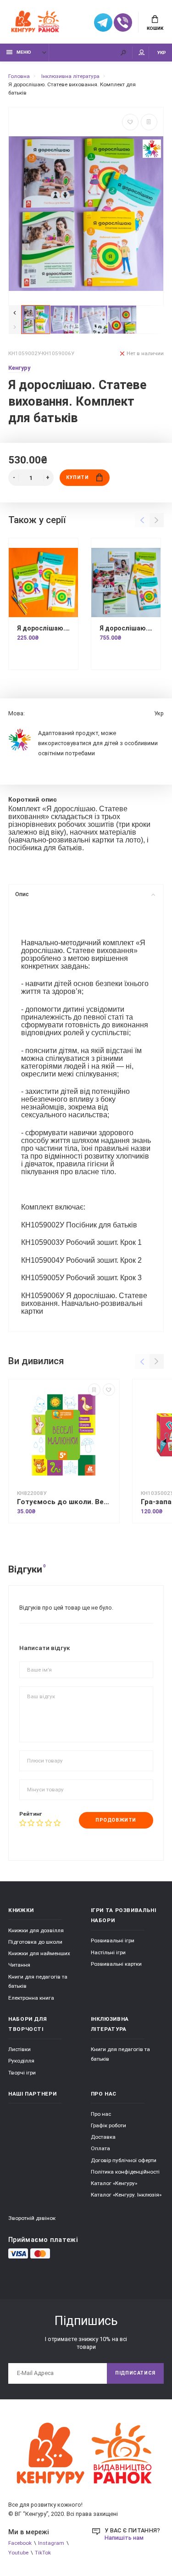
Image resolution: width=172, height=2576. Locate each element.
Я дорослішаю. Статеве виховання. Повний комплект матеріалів (126, 628)
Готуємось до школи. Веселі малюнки (64, 1502)
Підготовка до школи (35, 1942)
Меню (24, 52)
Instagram (51, 2543)
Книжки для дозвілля (36, 1930)
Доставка (103, 2137)
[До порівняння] (149, 122)
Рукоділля (21, 2061)
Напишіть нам (124, 2538)
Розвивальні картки (116, 1964)
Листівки (19, 2049)
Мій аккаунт (142, 53)
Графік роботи (108, 2125)
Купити (77, 477)
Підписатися (135, 2373)
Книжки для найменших (39, 1953)
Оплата (100, 2148)
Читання (19, 1965)
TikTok (43, 2553)
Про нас (101, 2114)
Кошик (155, 28)
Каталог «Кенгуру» (114, 2183)
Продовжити (116, 1820)
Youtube (18, 2553)
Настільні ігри (108, 1952)
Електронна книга (31, 1998)
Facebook (20, 2543)
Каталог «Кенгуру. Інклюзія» (126, 2195)
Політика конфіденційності (125, 2172)
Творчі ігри (22, 2073)
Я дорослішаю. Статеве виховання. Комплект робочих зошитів (43, 628)
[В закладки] (130, 122)
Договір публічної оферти (124, 2160)
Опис (22, 894)
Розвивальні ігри (113, 1940)
